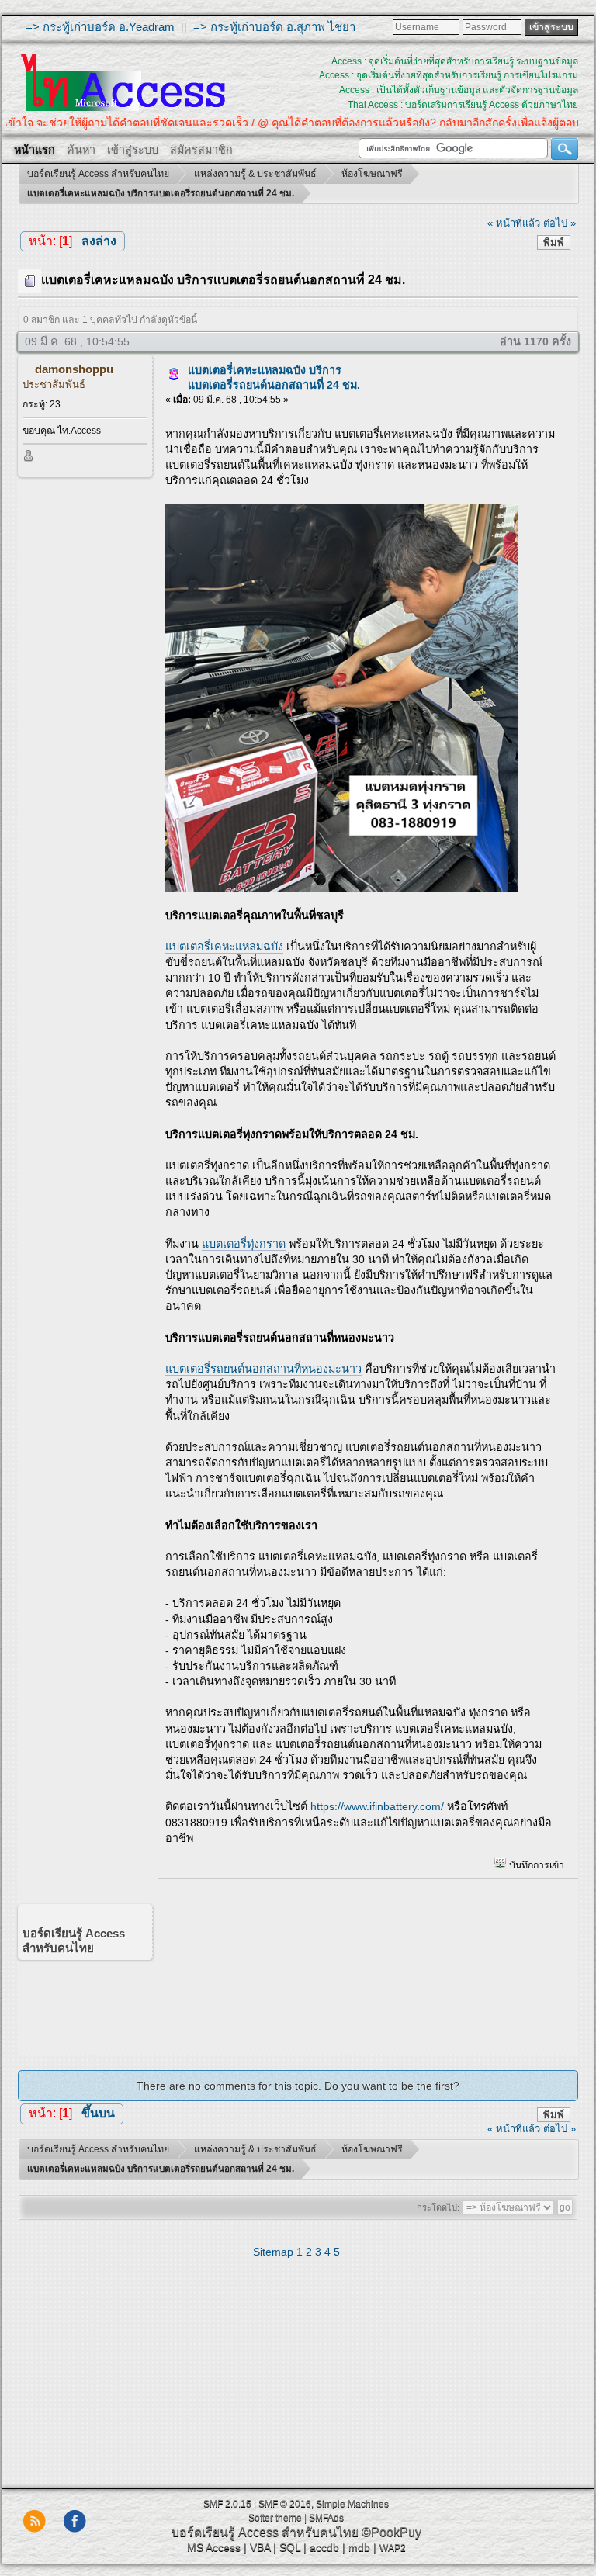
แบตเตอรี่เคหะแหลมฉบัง (224, 947)
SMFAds (326, 2518)
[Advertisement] (360, 1981)
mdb (359, 2547)
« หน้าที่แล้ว (514, 223)
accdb (324, 2547)
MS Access (214, 2547)
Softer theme (275, 2518)
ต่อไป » (560, 223)
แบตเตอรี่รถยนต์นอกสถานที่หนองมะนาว (263, 1369)
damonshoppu (74, 369)
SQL (290, 2547)
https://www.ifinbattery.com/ (377, 1806)
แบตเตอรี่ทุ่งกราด (244, 1244)
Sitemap (273, 2252)
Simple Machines (352, 2504)
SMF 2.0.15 (227, 2504)
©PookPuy (392, 2532)
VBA (260, 2547)
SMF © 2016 (285, 2504)
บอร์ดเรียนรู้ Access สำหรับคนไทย (265, 2532)
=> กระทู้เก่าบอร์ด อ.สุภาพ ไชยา (274, 27)
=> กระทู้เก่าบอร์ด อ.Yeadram (100, 27)
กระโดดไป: (438, 2207)
